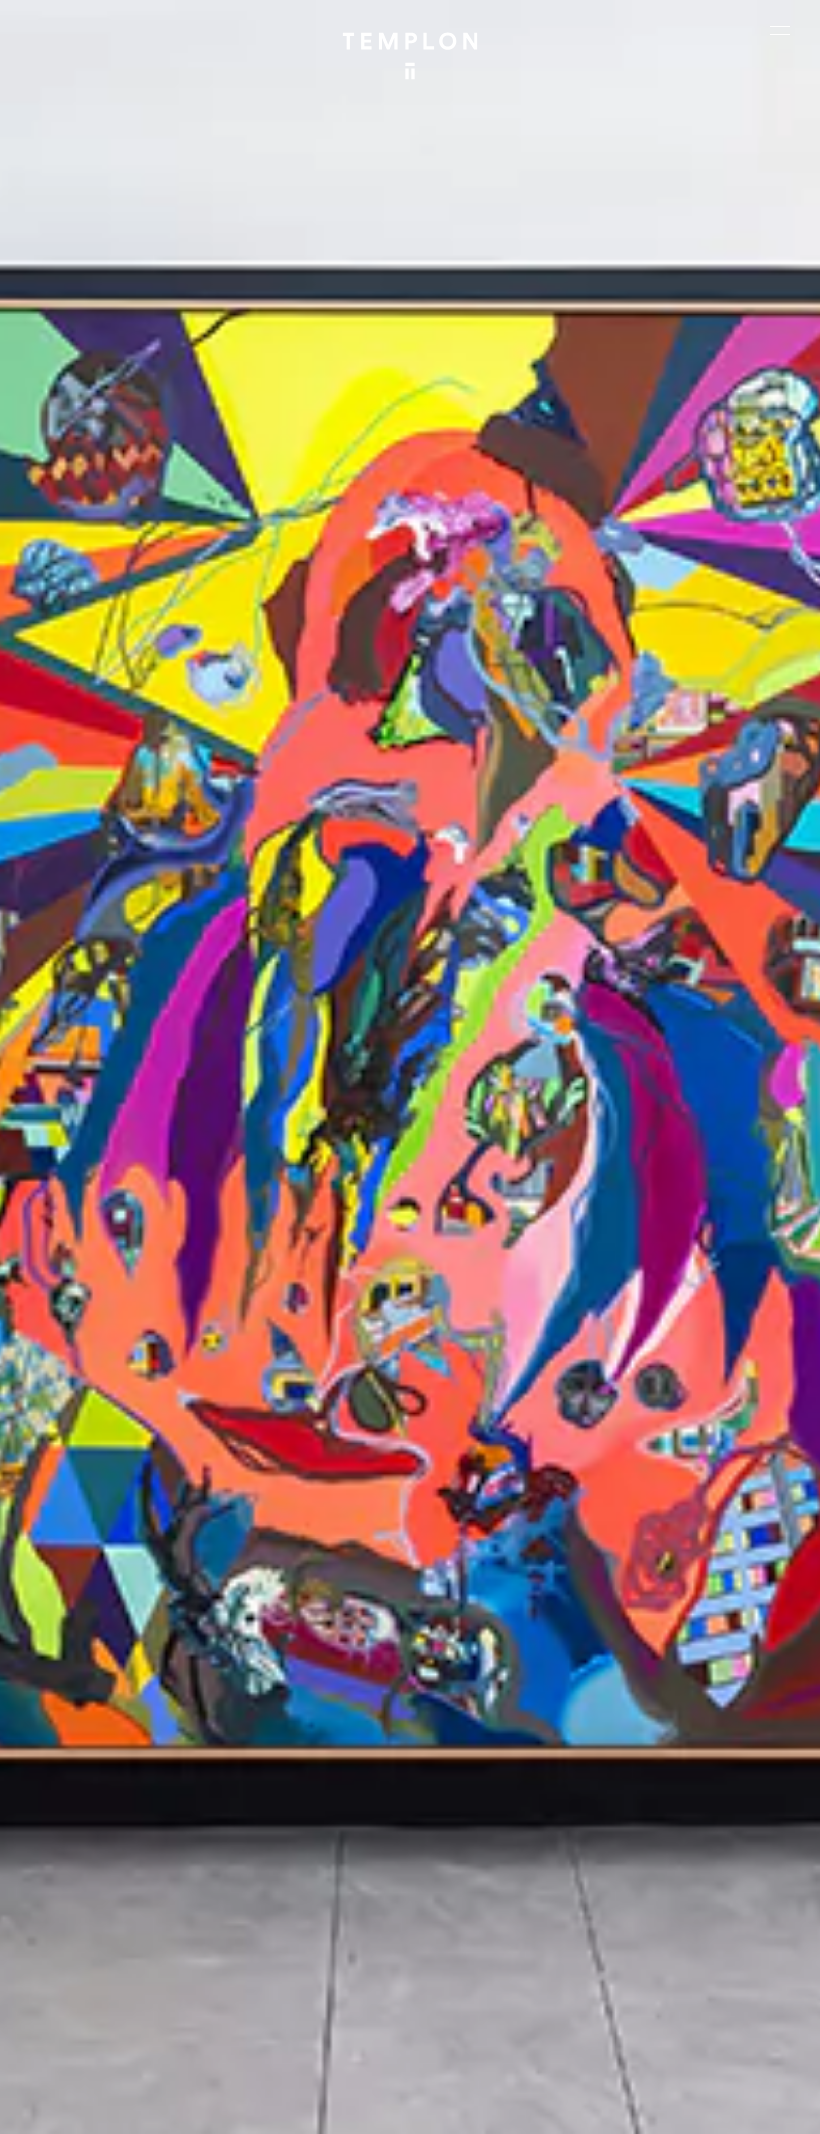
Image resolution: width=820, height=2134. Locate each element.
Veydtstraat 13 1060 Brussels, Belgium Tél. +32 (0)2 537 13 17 (306, 1766)
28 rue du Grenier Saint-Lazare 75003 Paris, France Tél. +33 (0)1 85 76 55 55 (109, 1908)
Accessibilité (516, 2109)
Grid (644, 2049)
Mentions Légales (316, 2109)
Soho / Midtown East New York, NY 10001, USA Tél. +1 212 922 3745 (300, 1908)
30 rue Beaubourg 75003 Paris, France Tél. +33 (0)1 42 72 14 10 (108, 1766)
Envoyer (480, 1919)
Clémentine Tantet (477, 2049)
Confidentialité (423, 2109)
